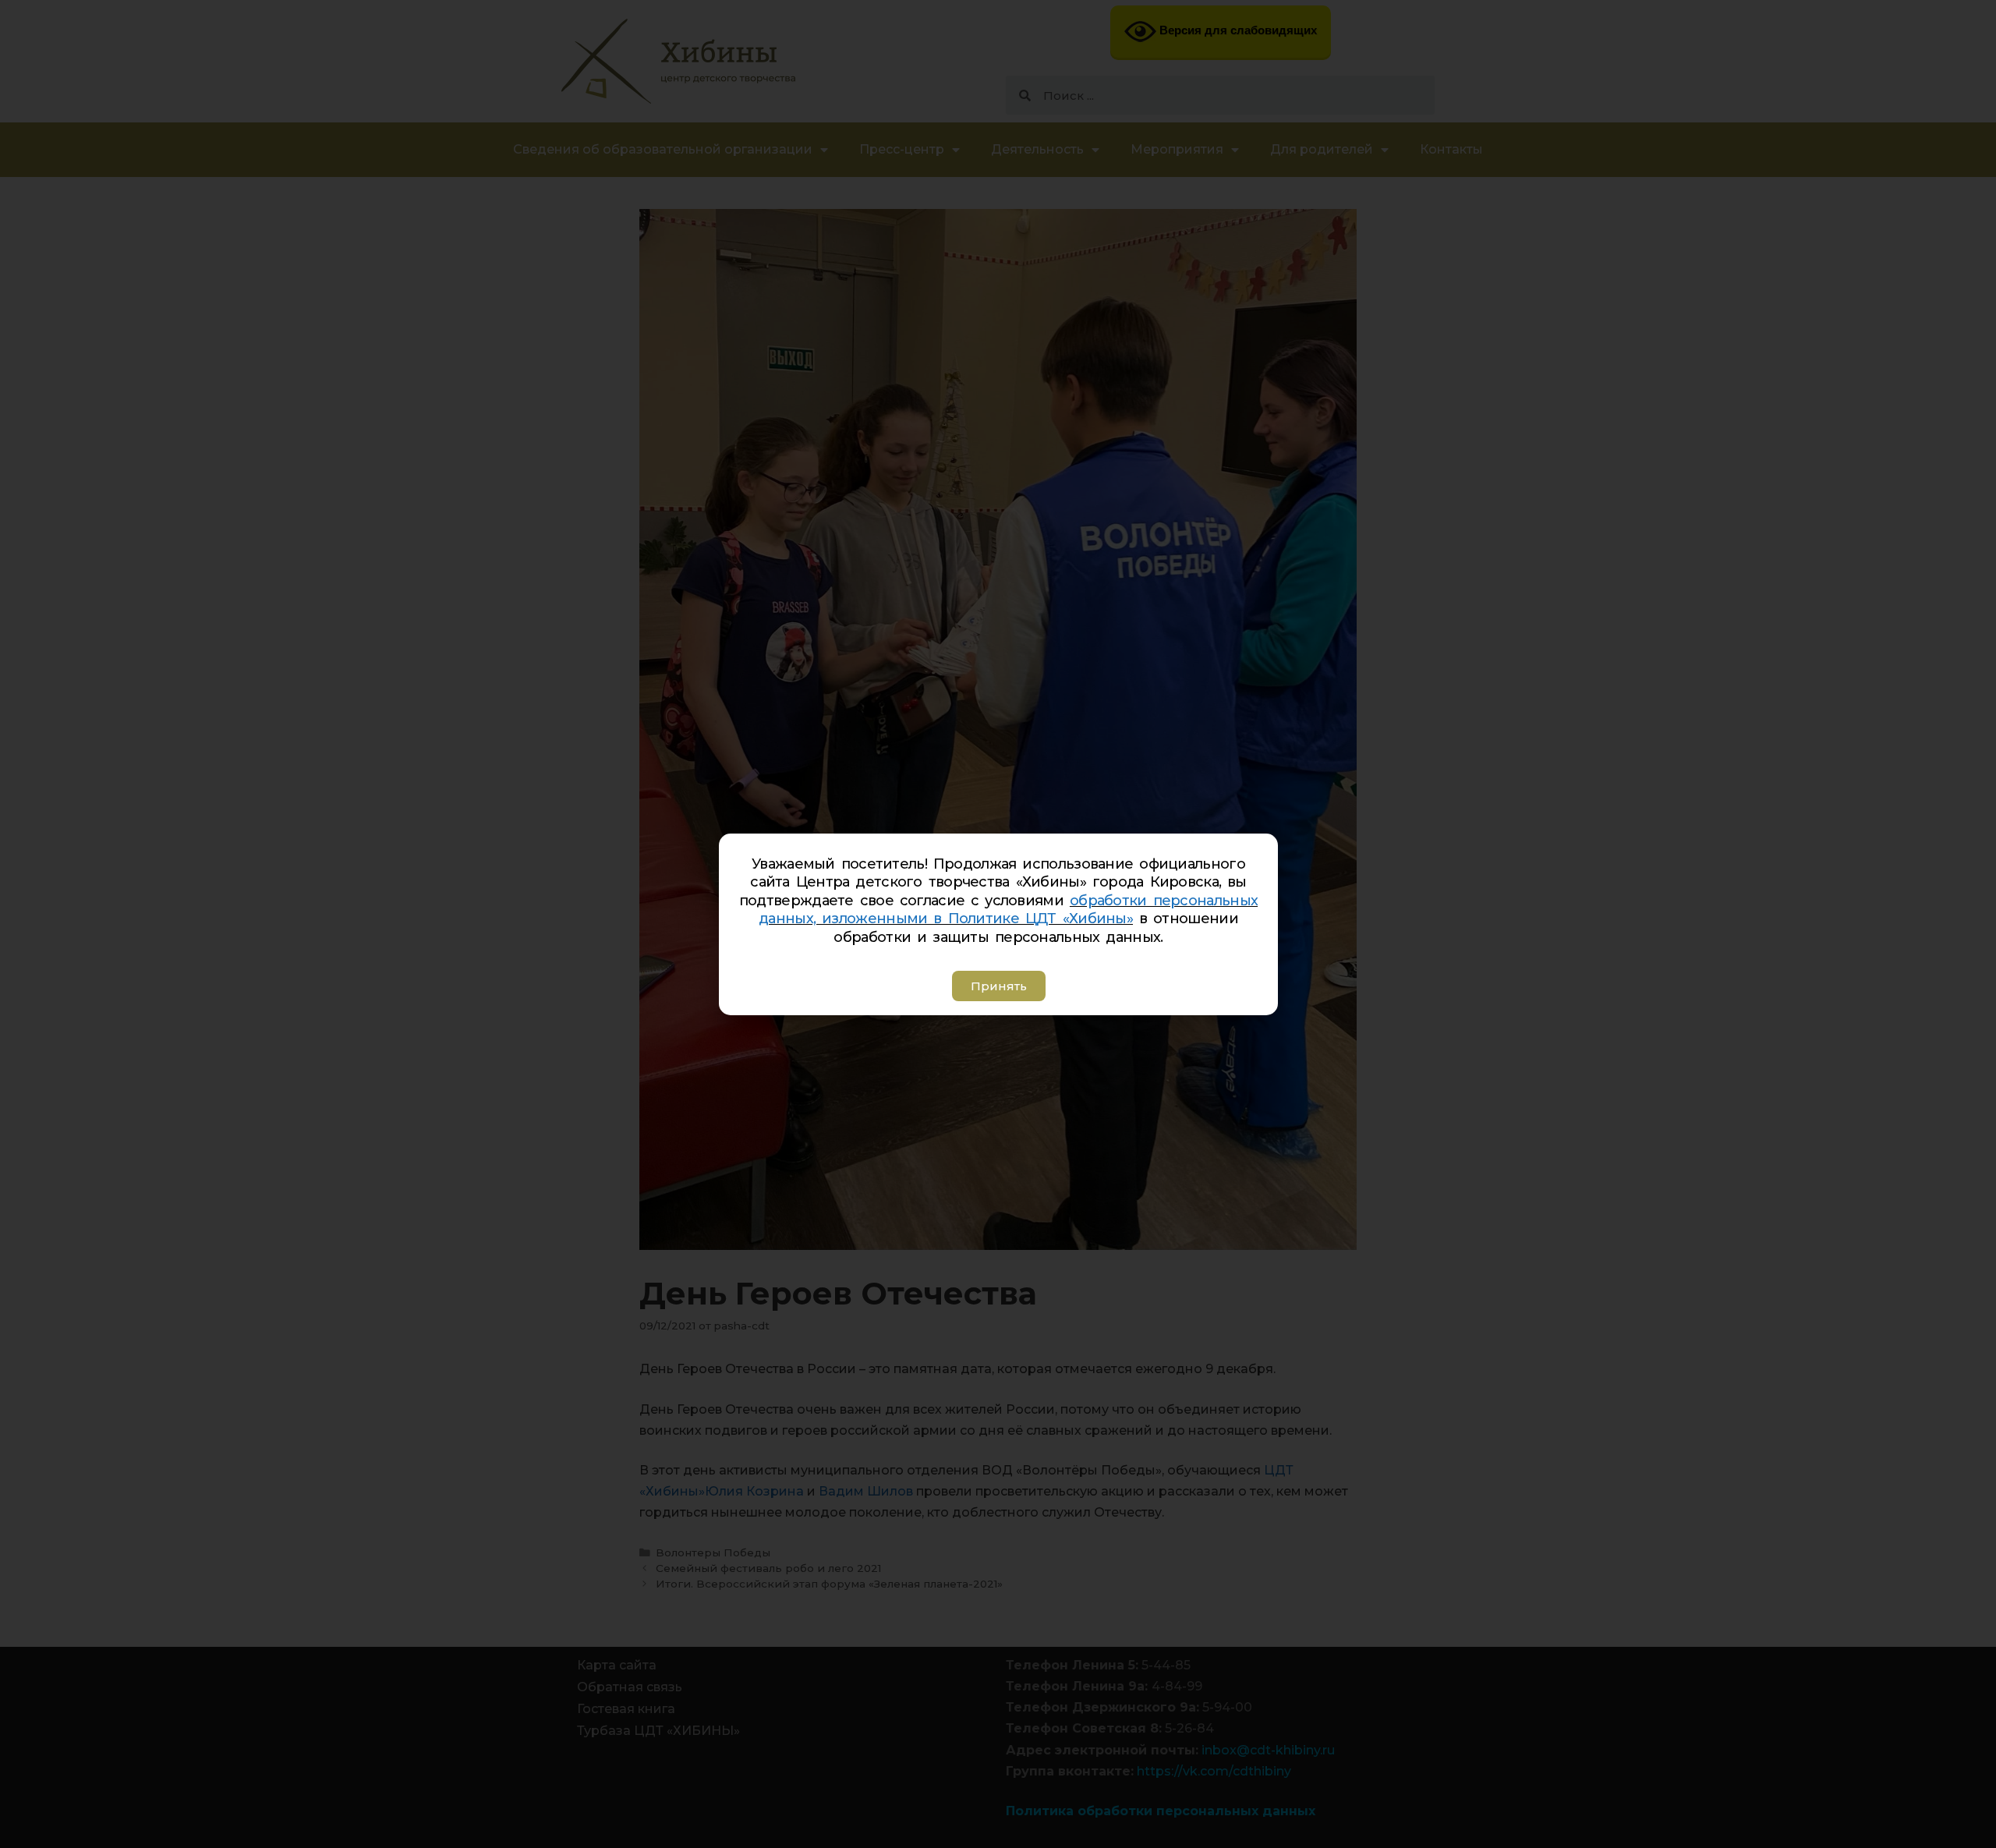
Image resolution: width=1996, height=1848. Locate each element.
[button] (998, 986)
